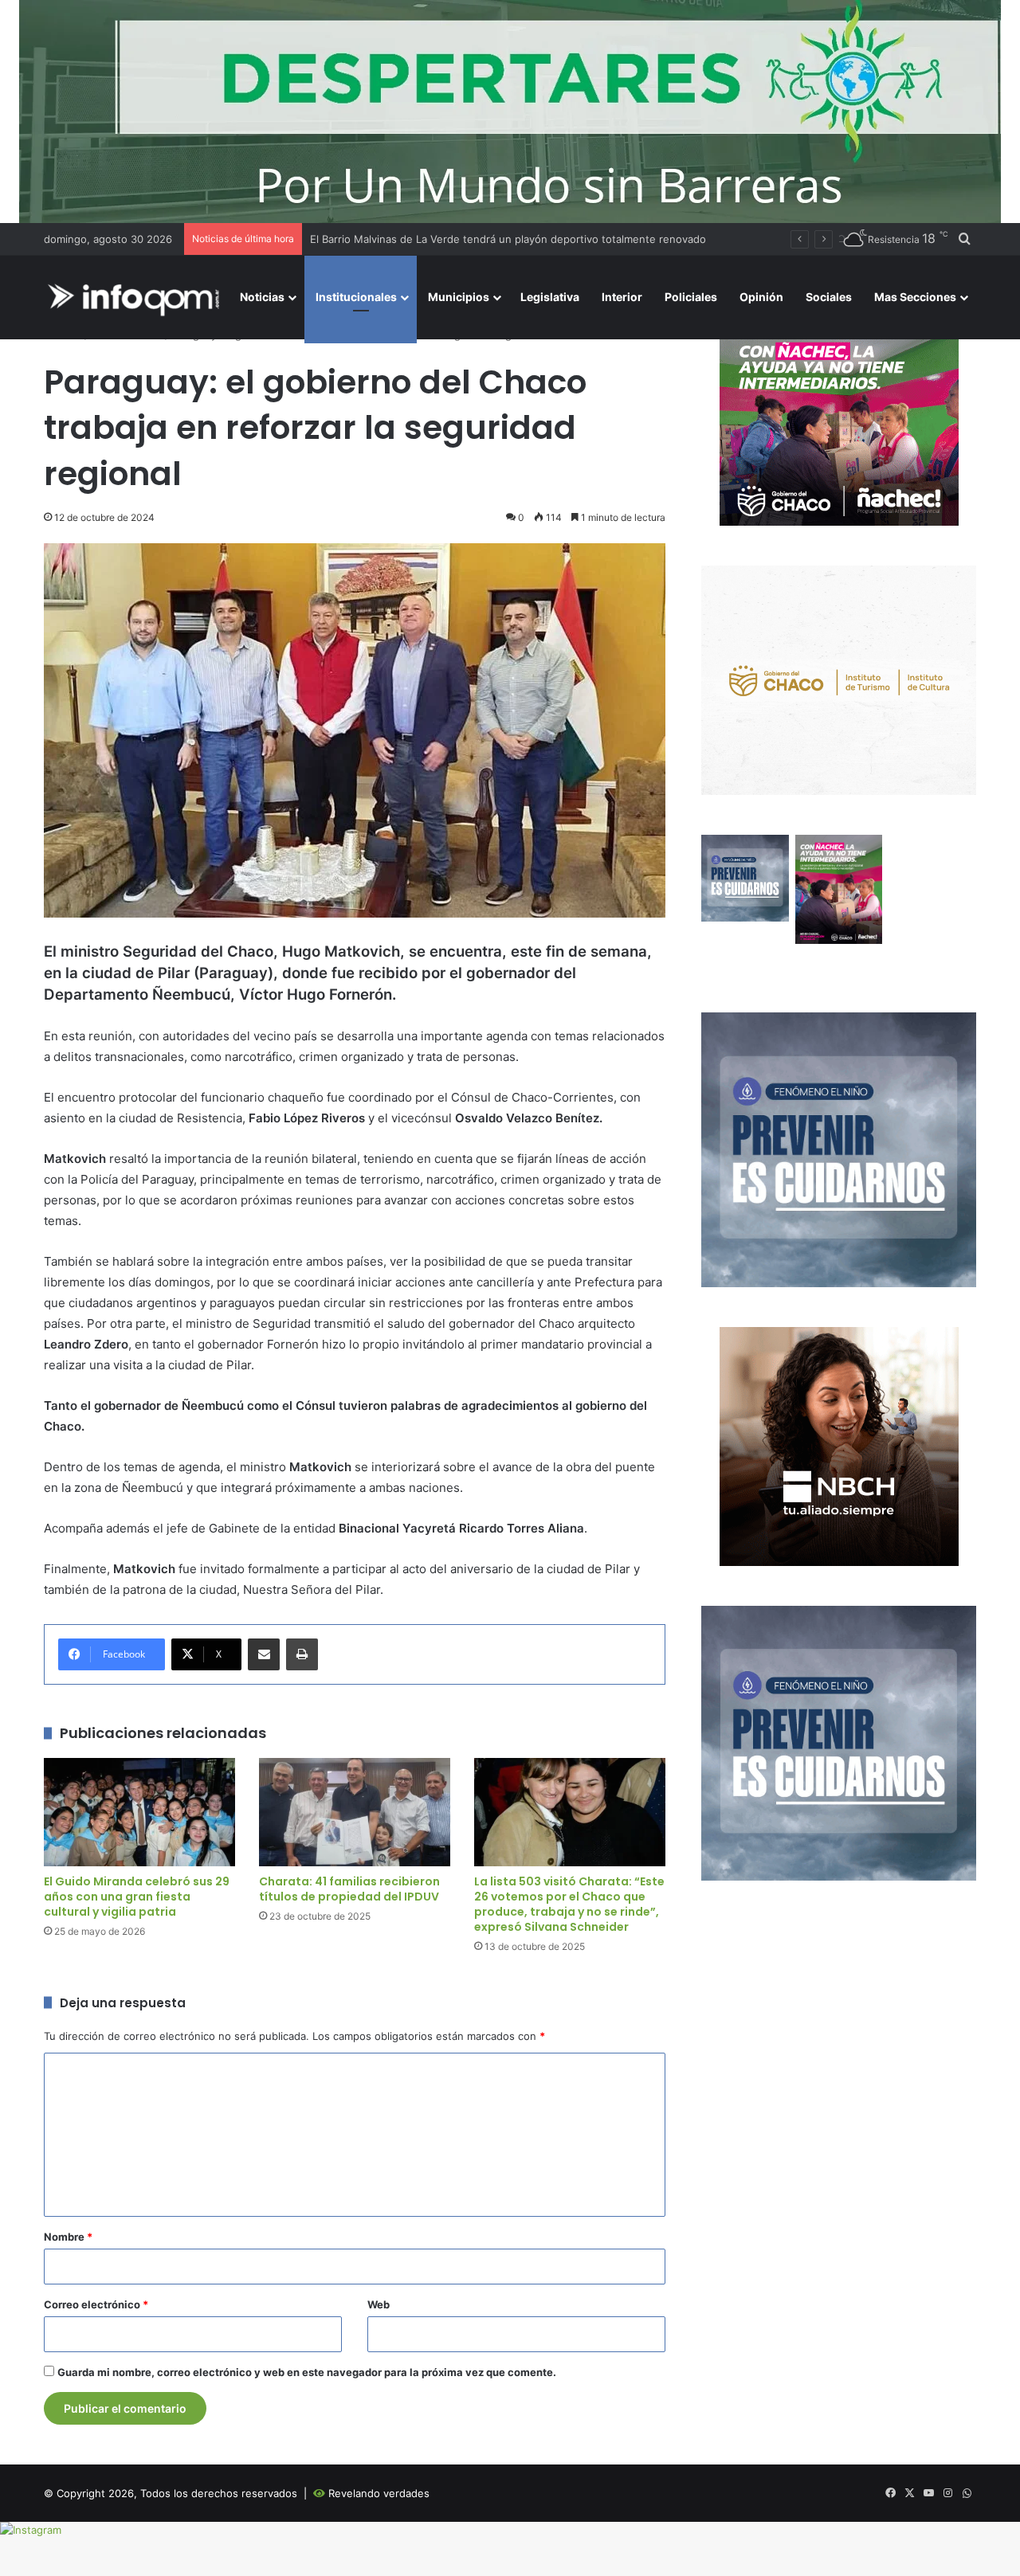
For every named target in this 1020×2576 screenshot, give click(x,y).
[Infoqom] (136, 298)
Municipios (459, 297)
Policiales (691, 297)
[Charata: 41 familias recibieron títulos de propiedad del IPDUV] (355, 1812)
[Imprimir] (302, 1654)
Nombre (68, 2237)
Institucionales (356, 297)
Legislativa (550, 297)
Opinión (761, 297)
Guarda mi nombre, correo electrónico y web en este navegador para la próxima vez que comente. (307, 2372)
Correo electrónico (96, 2304)
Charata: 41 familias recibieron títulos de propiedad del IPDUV (349, 1889)
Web (379, 2304)
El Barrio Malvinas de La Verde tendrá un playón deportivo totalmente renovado (508, 239)
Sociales (829, 297)
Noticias (262, 297)
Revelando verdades (379, 2493)
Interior (622, 297)
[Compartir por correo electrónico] (264, 1654)
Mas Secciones (915, 297)
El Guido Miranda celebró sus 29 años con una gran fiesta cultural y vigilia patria (137, 1897)
